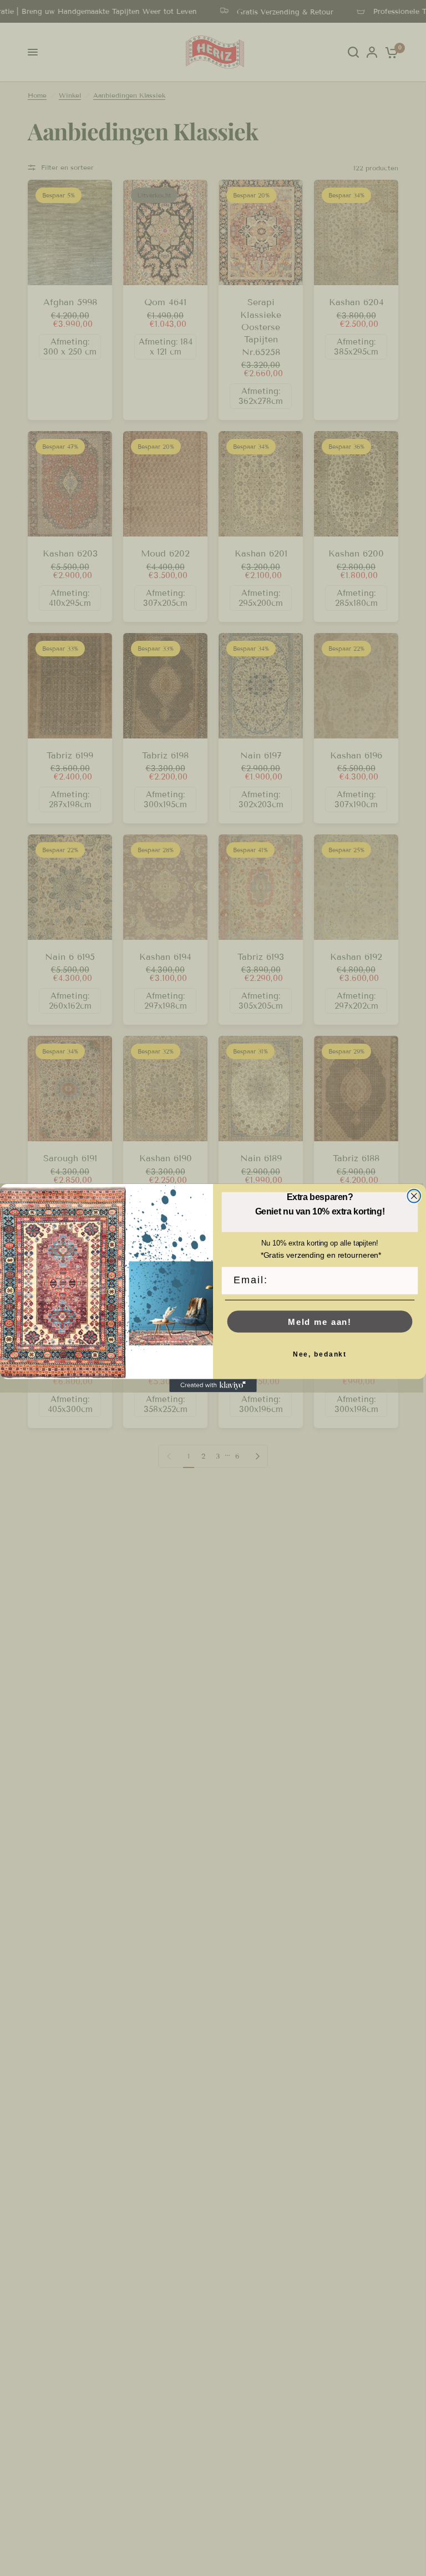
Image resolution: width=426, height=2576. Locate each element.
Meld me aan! (320, 1322)
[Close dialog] (414, 1196)
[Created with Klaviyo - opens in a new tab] (213, 1386)
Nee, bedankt (320, 1354)
